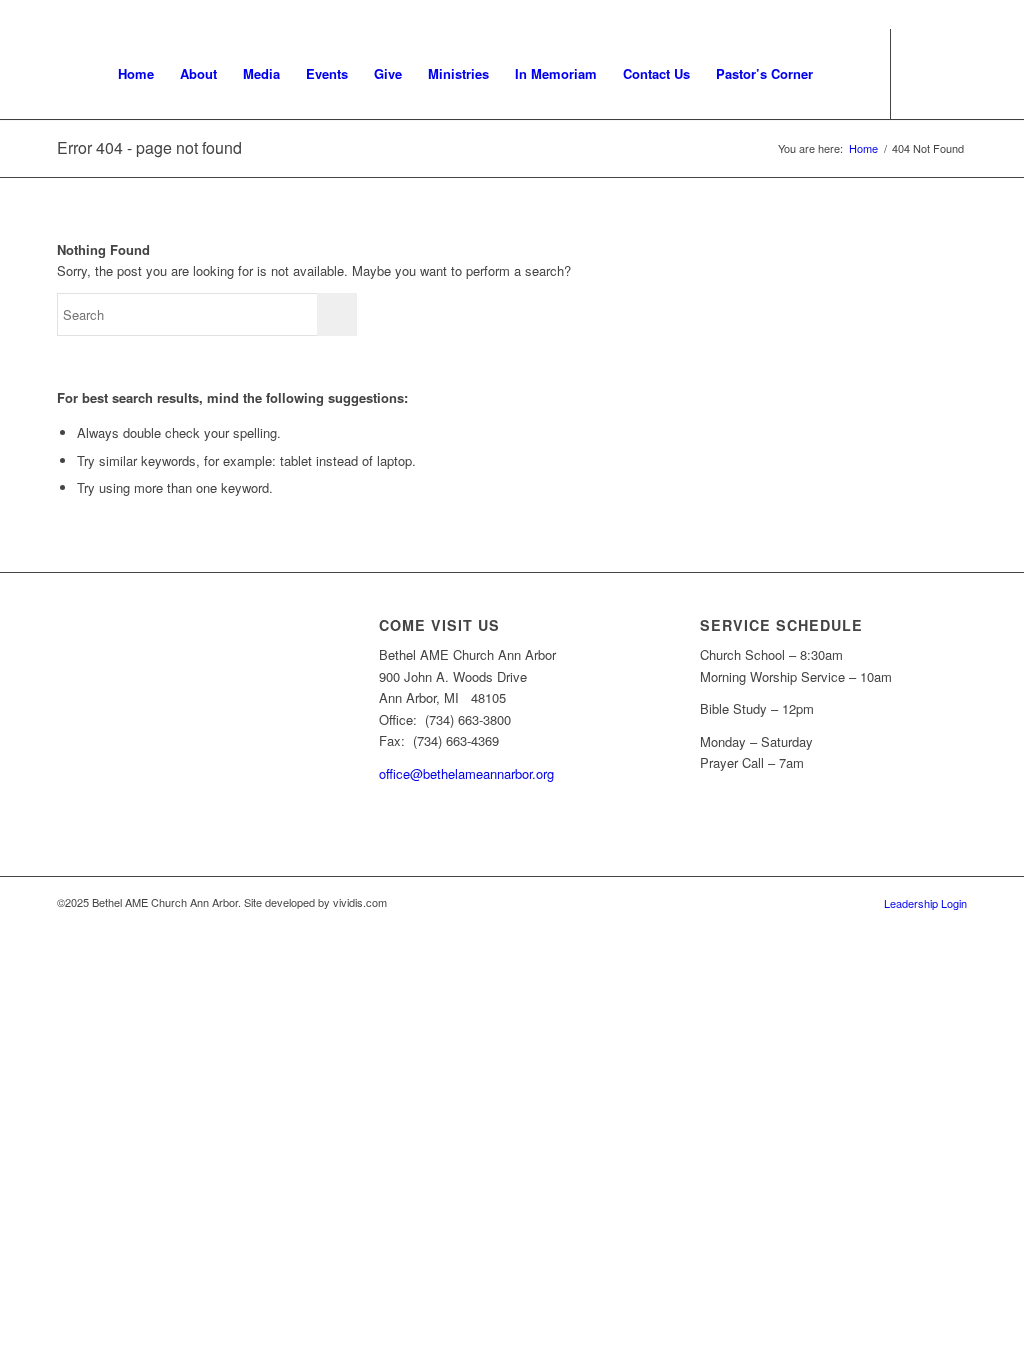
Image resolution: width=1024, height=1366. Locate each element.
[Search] (845, 74)
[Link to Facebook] (952, 73)
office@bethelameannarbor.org (466, 773)
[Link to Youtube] (922, 73)
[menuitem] (136, 74)
